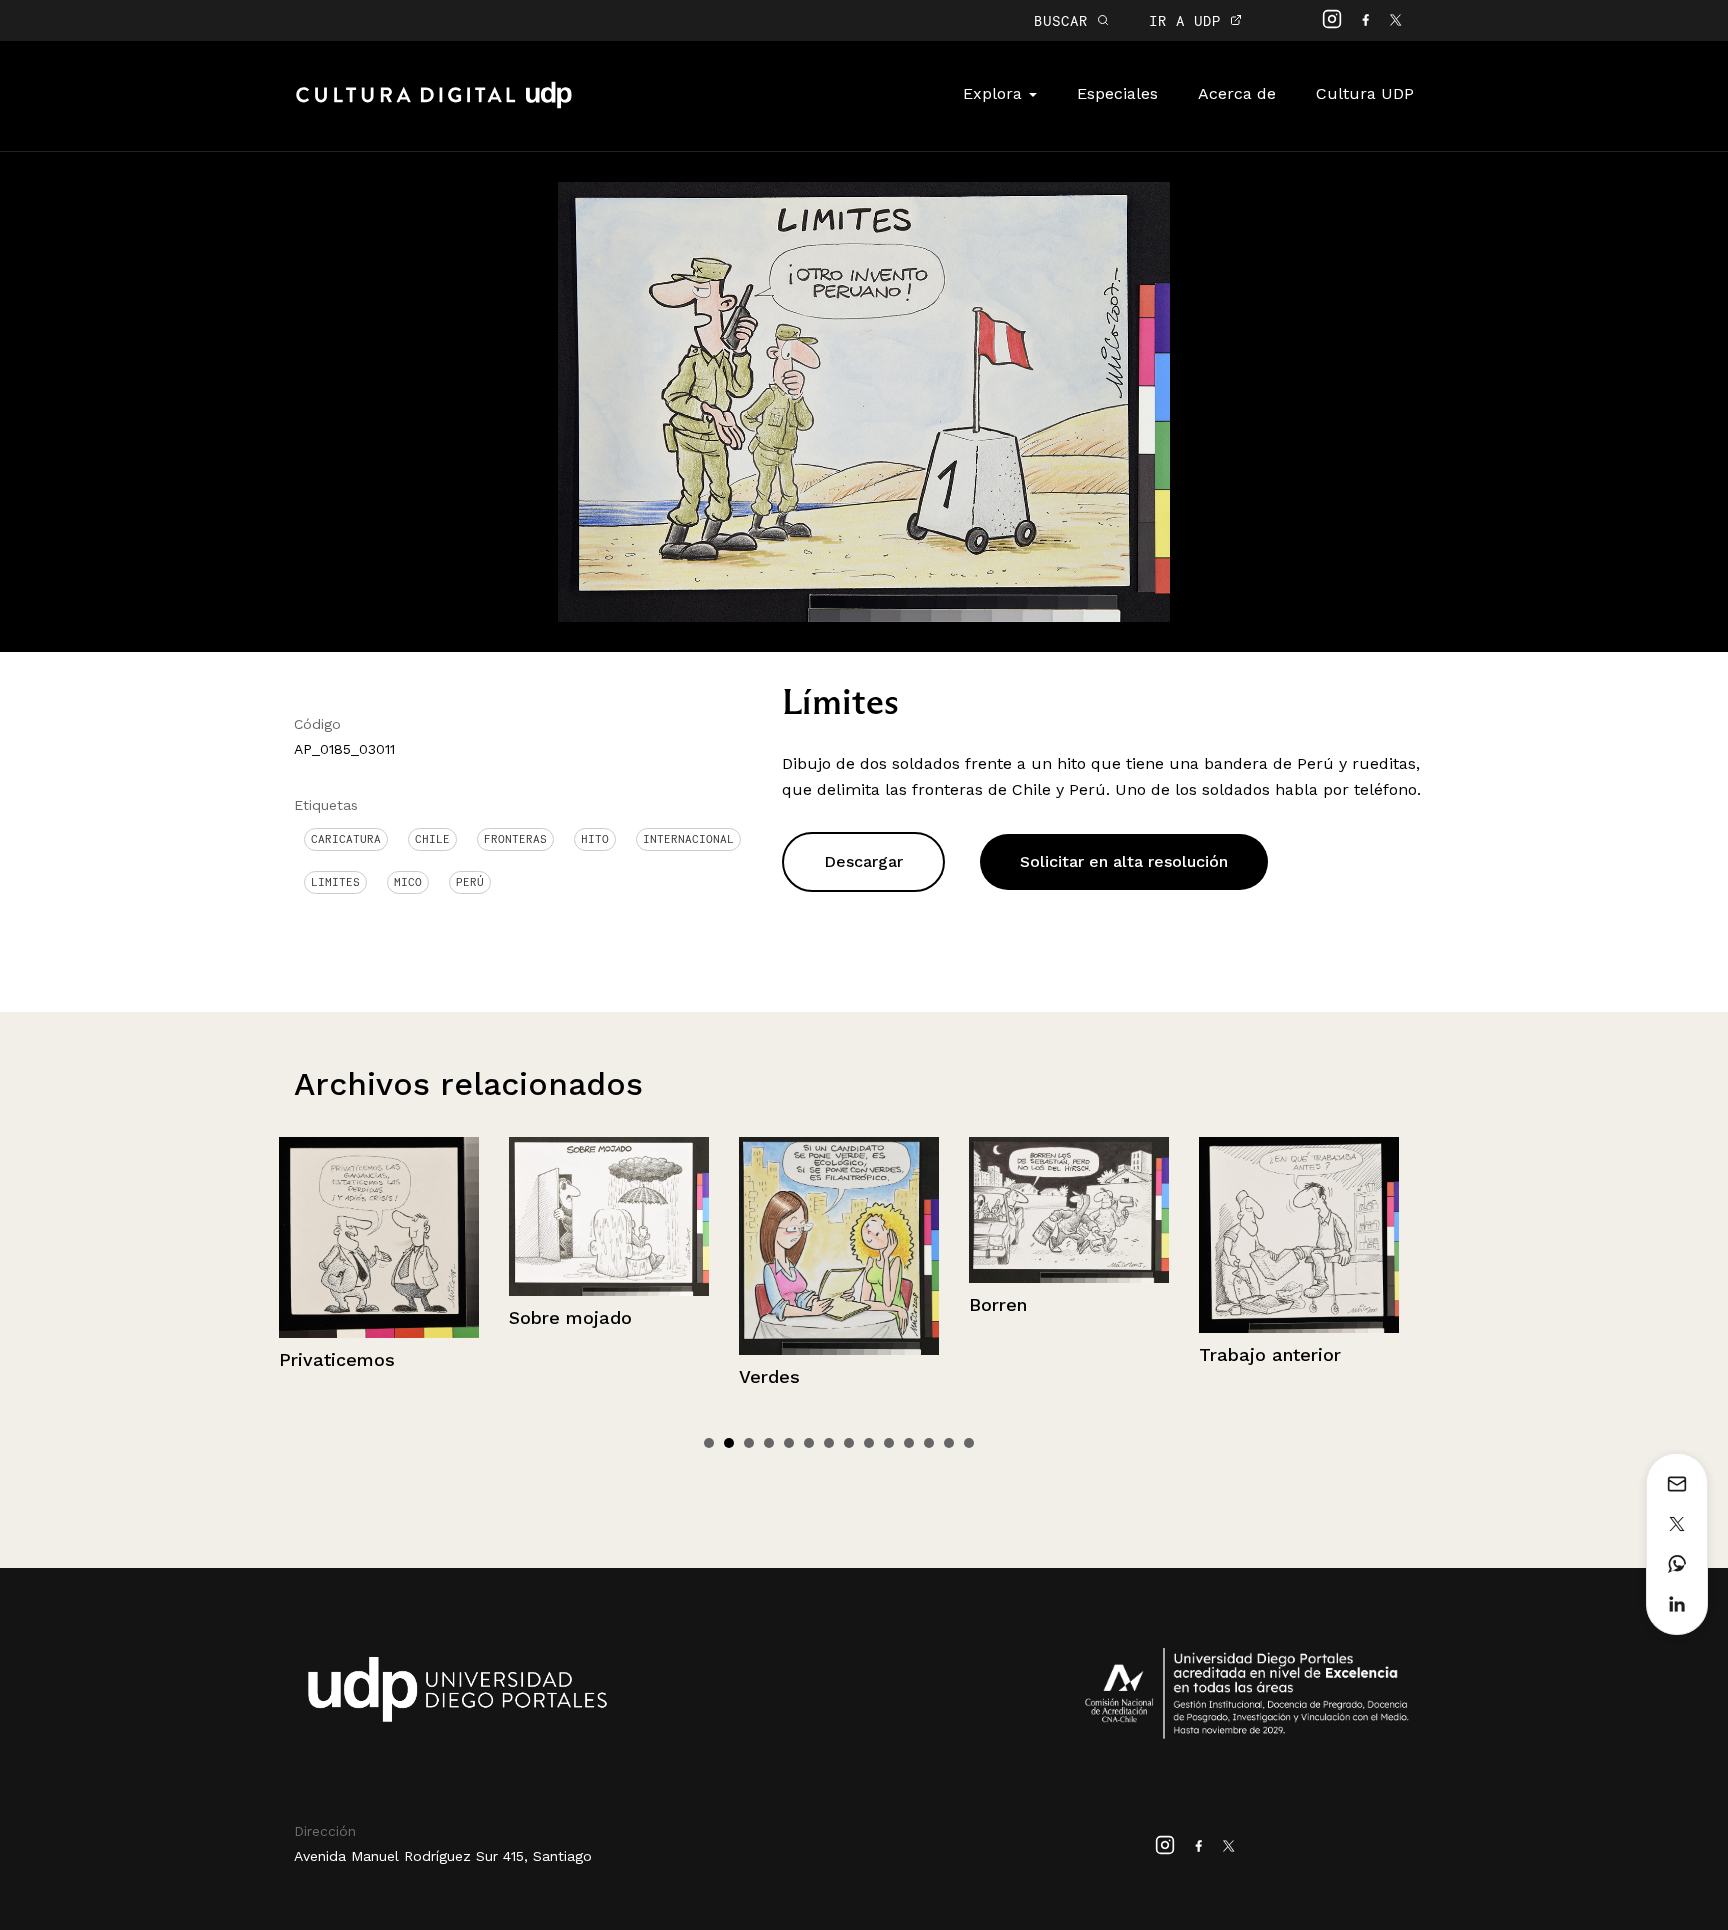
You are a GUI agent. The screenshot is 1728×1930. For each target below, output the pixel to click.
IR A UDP (1189, 20)
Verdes (541, 1376)
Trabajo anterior (1042, 1354)
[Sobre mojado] (381, 1216)
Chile (432, 839)
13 (949, 1443)
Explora (995, 93)
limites (335, 882)
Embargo (1241, 1352)
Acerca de (1237, 93)
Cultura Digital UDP (434, 106)
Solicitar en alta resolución (1124, 861)
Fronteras (515, 839)
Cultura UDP (1365, 93)
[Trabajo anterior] (1071, 1235)
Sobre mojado (342, 1317)
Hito (595, 839)
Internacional (688, 839)
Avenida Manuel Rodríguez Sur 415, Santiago (443, 1856)
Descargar (863, 861)
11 (909, 1443)
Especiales (1117, 93)
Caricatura (346, 839)
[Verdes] (611, 1246)
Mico (408, 882)
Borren (770, 1304)
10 (889, 1443)
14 (969, 1443)
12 (929, 1443)
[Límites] (863, 400)
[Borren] (841, 1210)
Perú (470, 882)
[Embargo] (1301, 1234)
